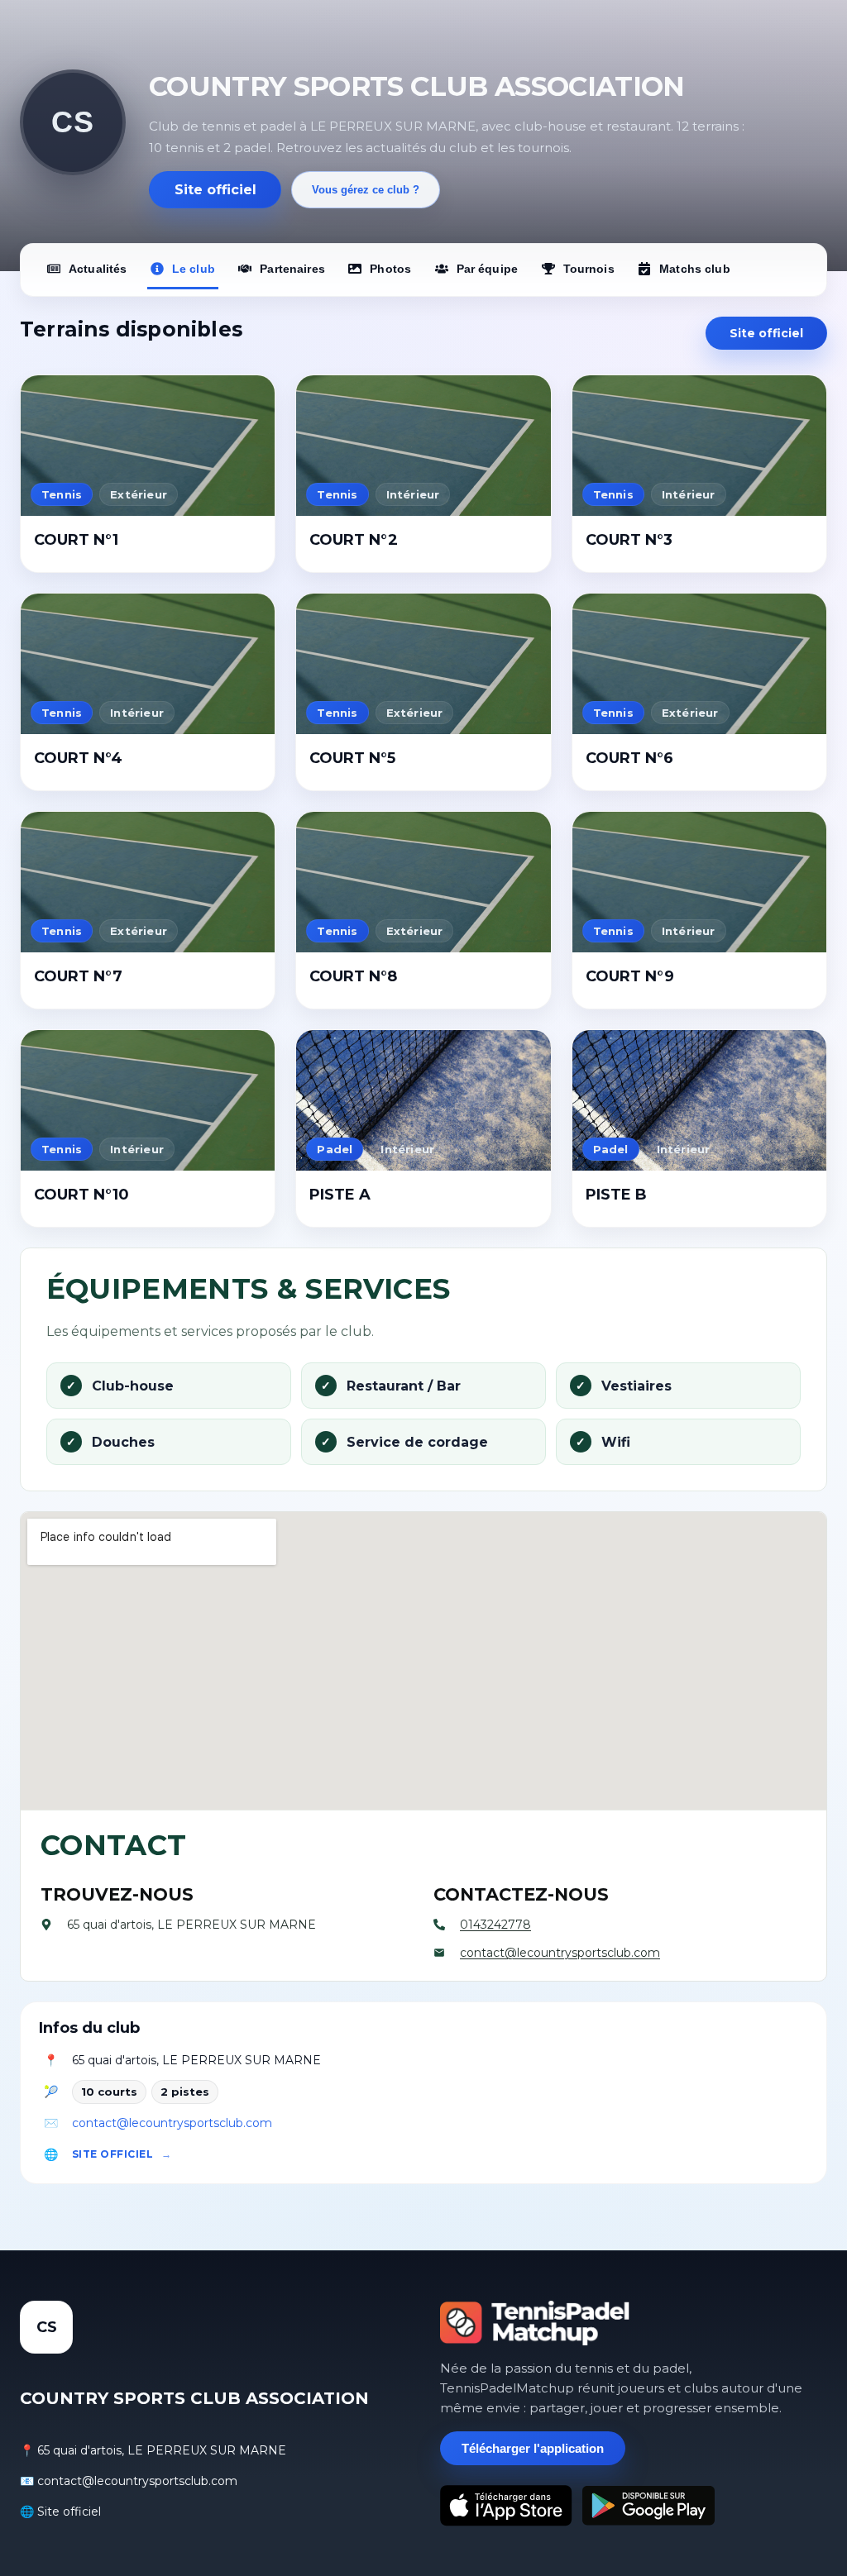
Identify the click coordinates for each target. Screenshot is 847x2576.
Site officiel (215, 190)
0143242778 (495, 1925)
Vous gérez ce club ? (366, 190)
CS (72, 122)
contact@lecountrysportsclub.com (172, 2123)
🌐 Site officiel (60, 2512)
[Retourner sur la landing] (535, 2323)
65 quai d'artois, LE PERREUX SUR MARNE (196, 2060)
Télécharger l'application (533, 2448)
